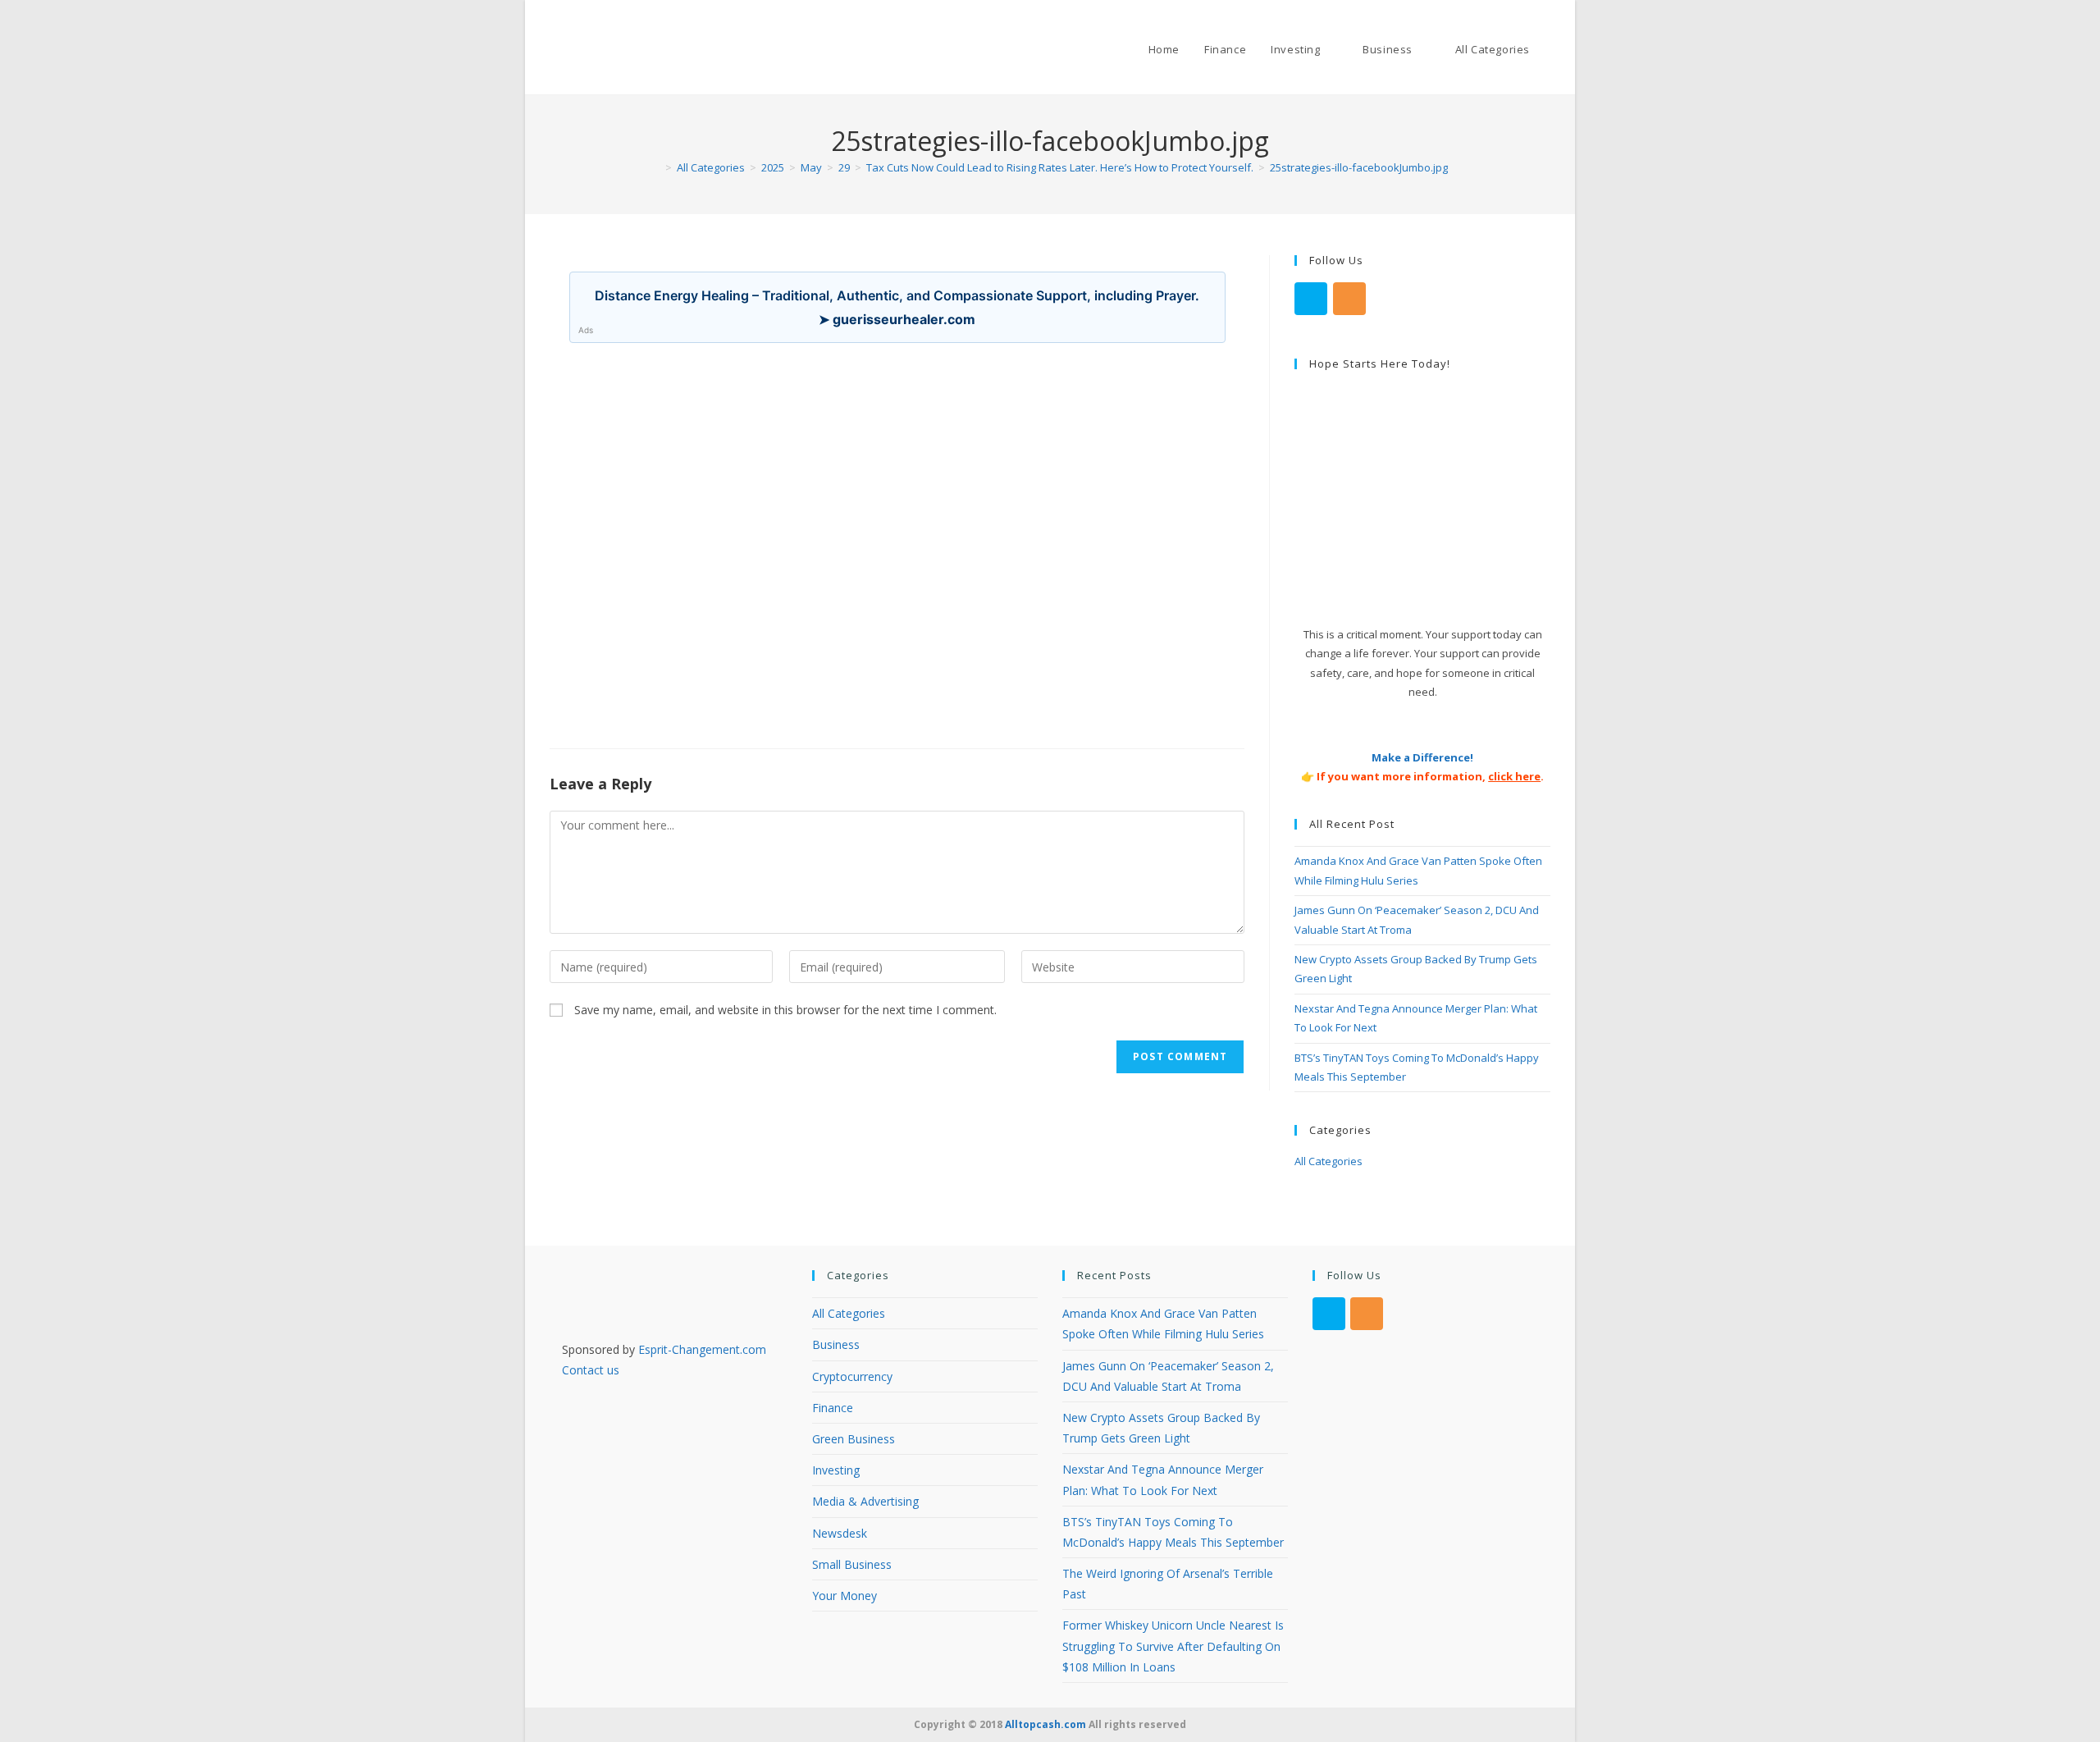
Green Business (854, 1439)
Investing (836, 1470)
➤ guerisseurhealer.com (897, 319)
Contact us (591, 1370)
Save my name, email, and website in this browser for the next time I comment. (785, 1010)
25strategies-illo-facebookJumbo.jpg (1359, 167)
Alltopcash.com (1045, 1724)
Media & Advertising (865, 1501)
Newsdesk (840, 1533)
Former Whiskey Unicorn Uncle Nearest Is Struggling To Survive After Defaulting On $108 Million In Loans (1173, 1646)
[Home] (656, 167)
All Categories (1328, 1161)
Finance (833, 1408)
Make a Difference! (1422, 757)
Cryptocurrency (852, 1376)
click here (1514, 776)
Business (836, 1344)
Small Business (852, 1564)
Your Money (845, 1596)
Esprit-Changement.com (702, 1349)
